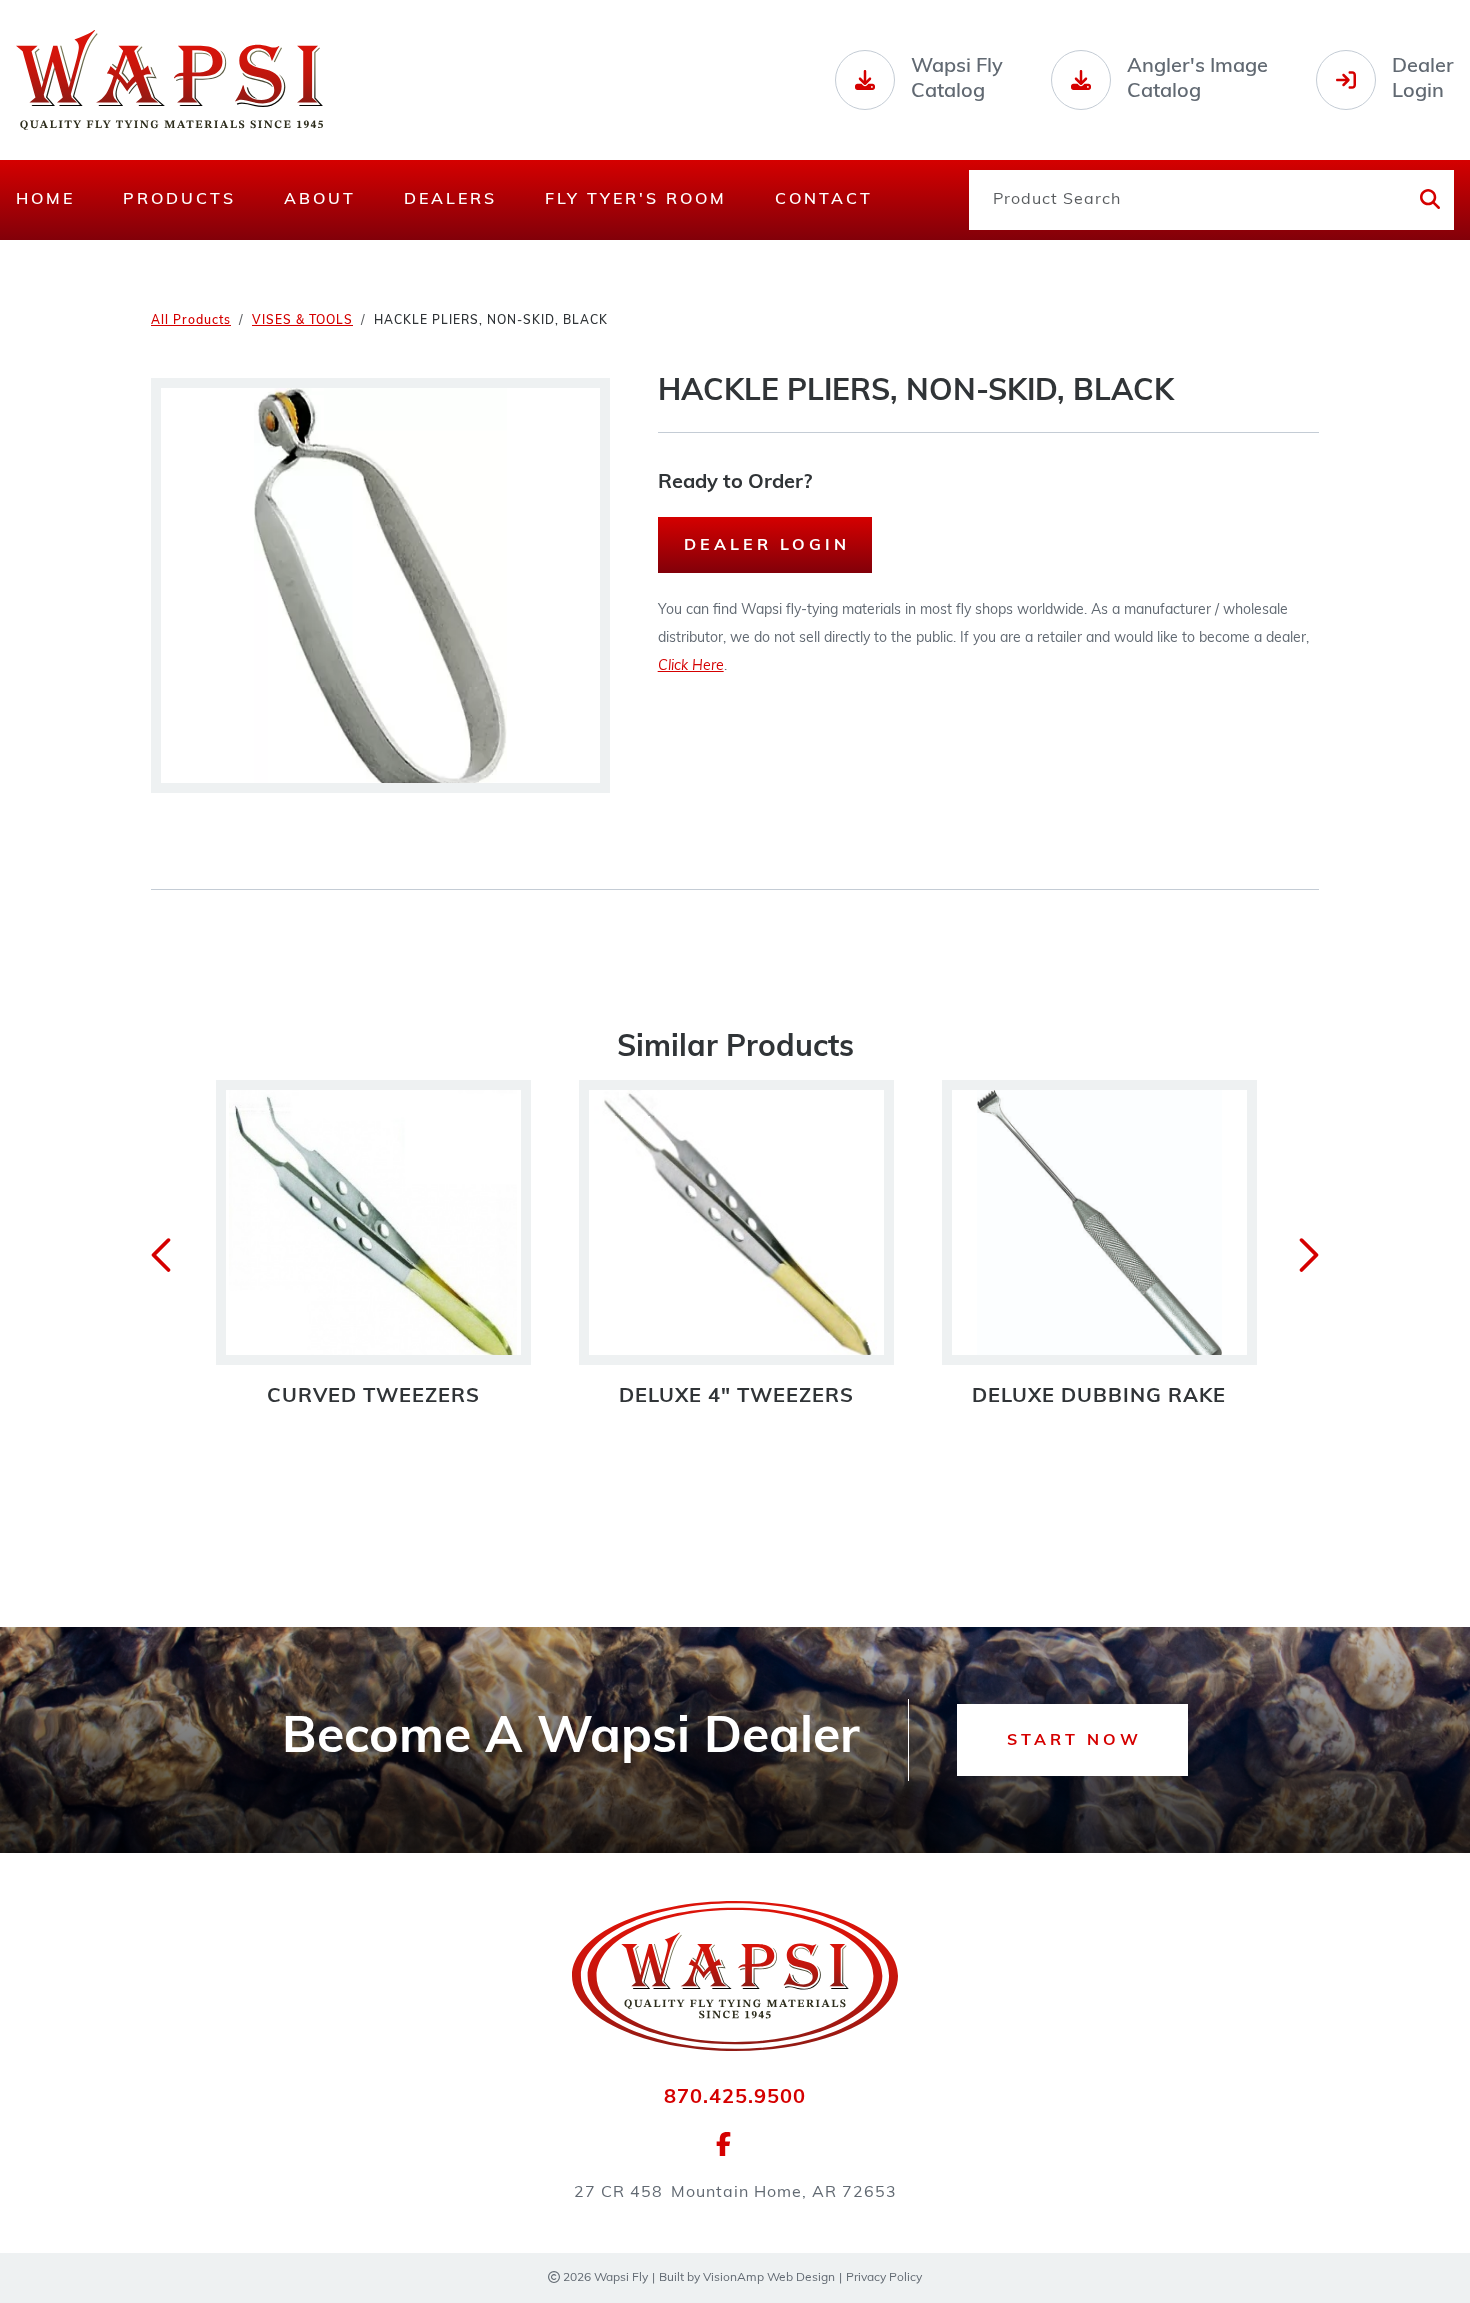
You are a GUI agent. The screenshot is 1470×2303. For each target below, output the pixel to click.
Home (45, 200)
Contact (824, 200)
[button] (1072, 1740)
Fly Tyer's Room (636, 200)
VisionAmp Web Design (769, 2278)
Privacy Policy (884, 2278)
